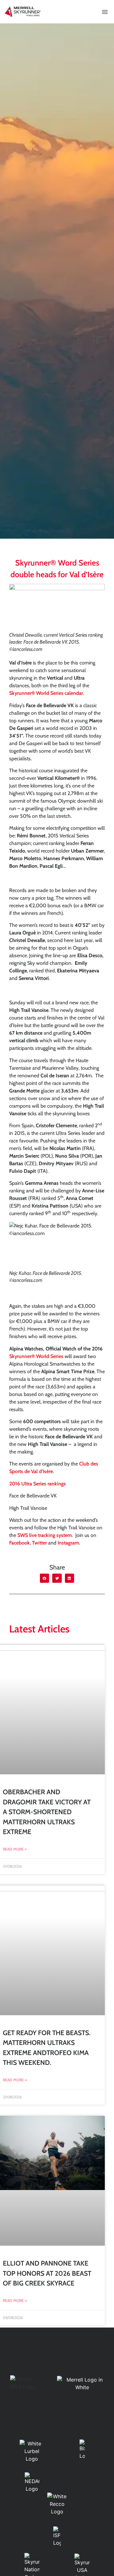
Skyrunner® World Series (36, 1356)
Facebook (19, 1543)
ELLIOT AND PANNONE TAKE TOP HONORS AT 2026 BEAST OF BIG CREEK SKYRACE (47, 2273)
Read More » (15, 1849)
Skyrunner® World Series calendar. (47, 693)
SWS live (28, 1535)
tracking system (55, 1535)
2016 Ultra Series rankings (38, 1484)
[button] (105, 12)
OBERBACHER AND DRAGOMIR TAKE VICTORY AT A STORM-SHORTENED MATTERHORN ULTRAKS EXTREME (47, 1812)
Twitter (39, 1543)
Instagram (68, 1543)
